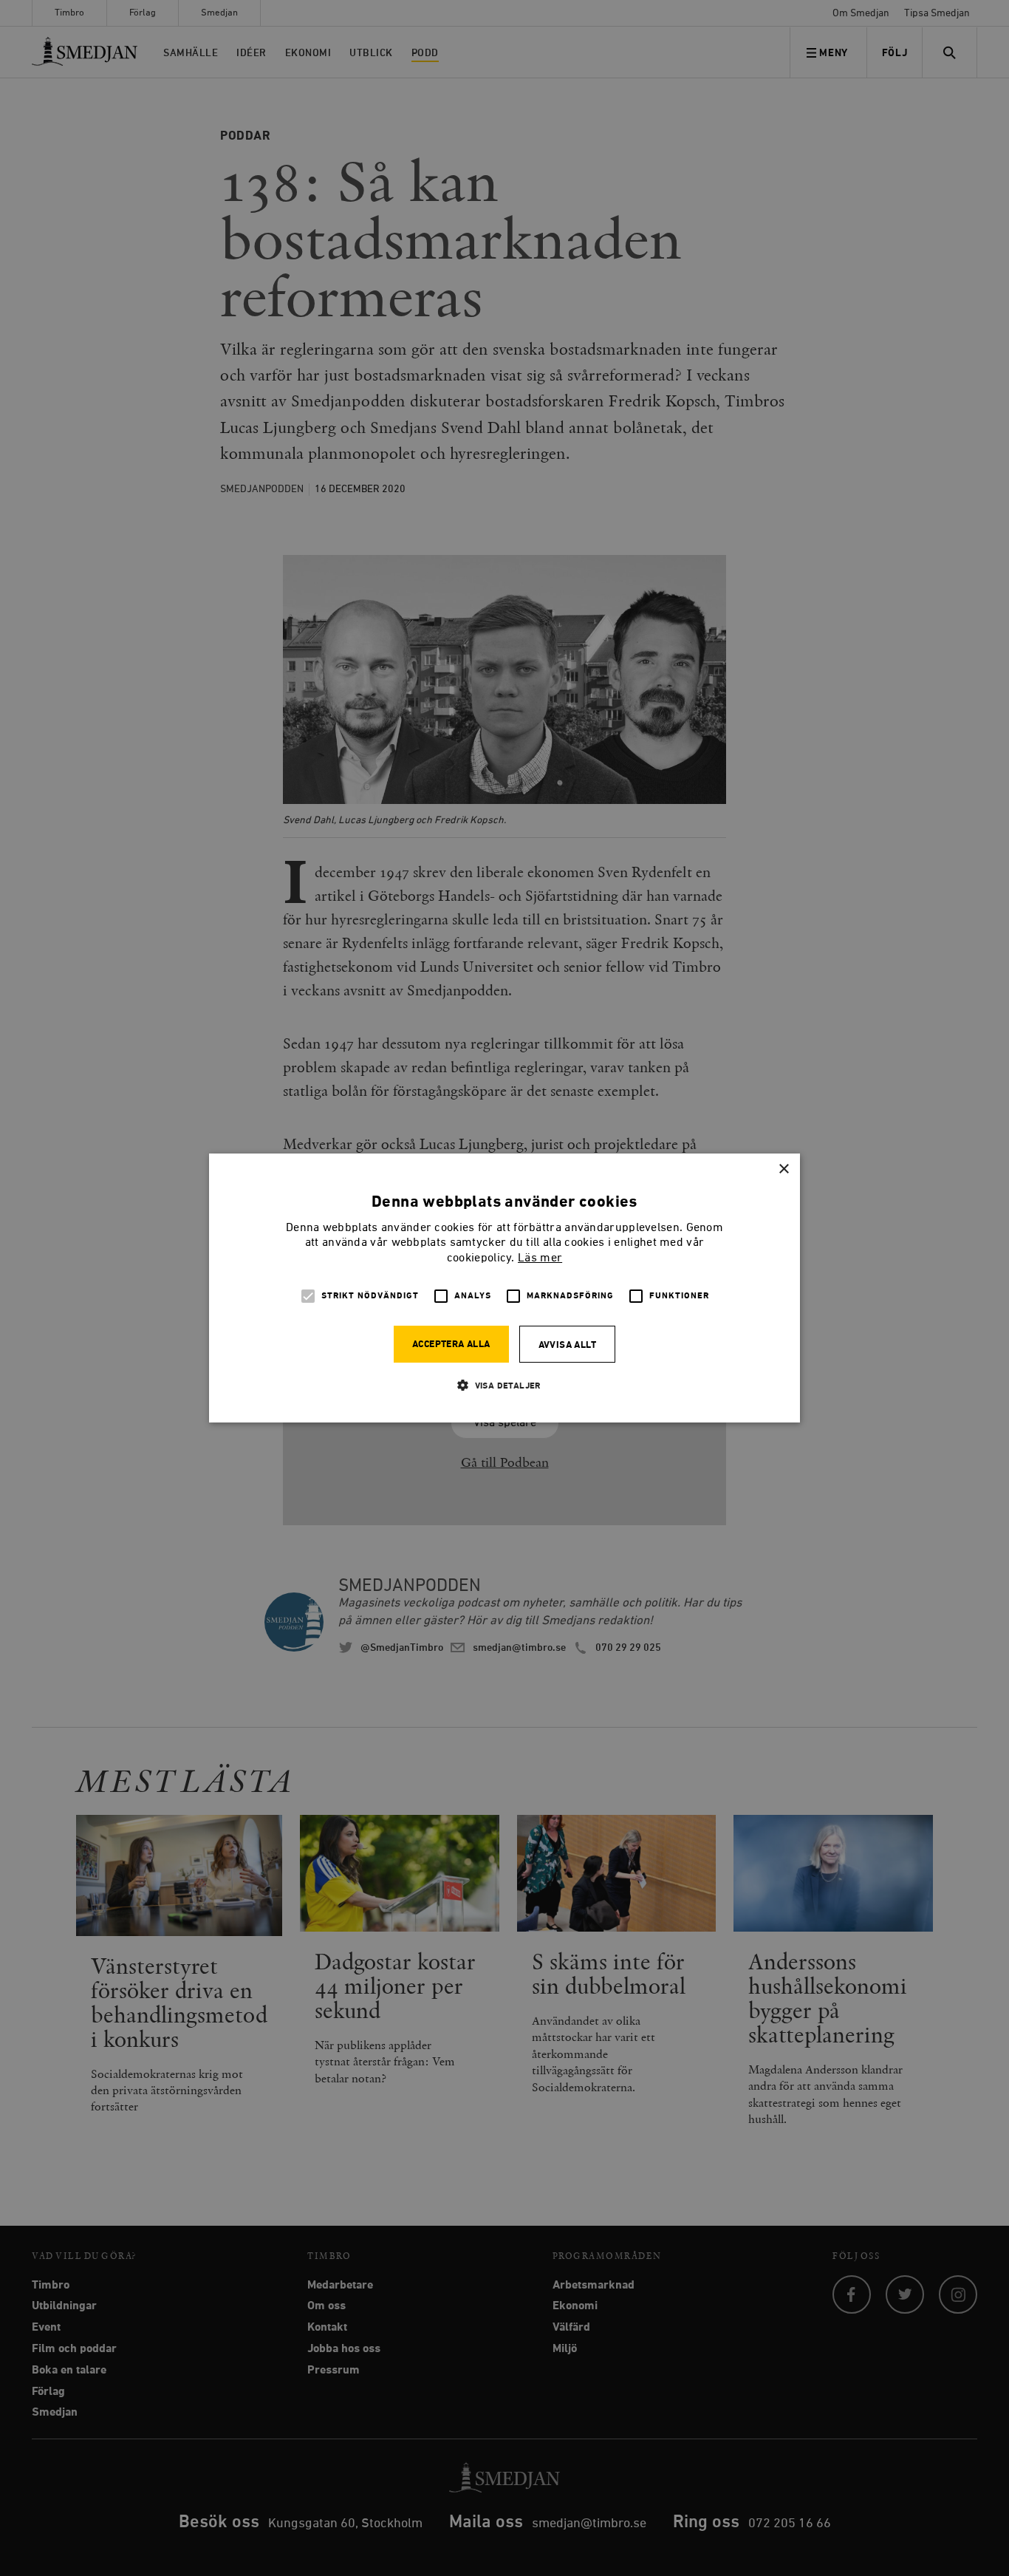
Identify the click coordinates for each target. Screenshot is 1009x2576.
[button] (504, 1385)
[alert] (504, 1288)
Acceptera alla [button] (451, 1345)
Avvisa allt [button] (567, 1345)
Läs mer (540, 1258)
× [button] (783, 1169)
